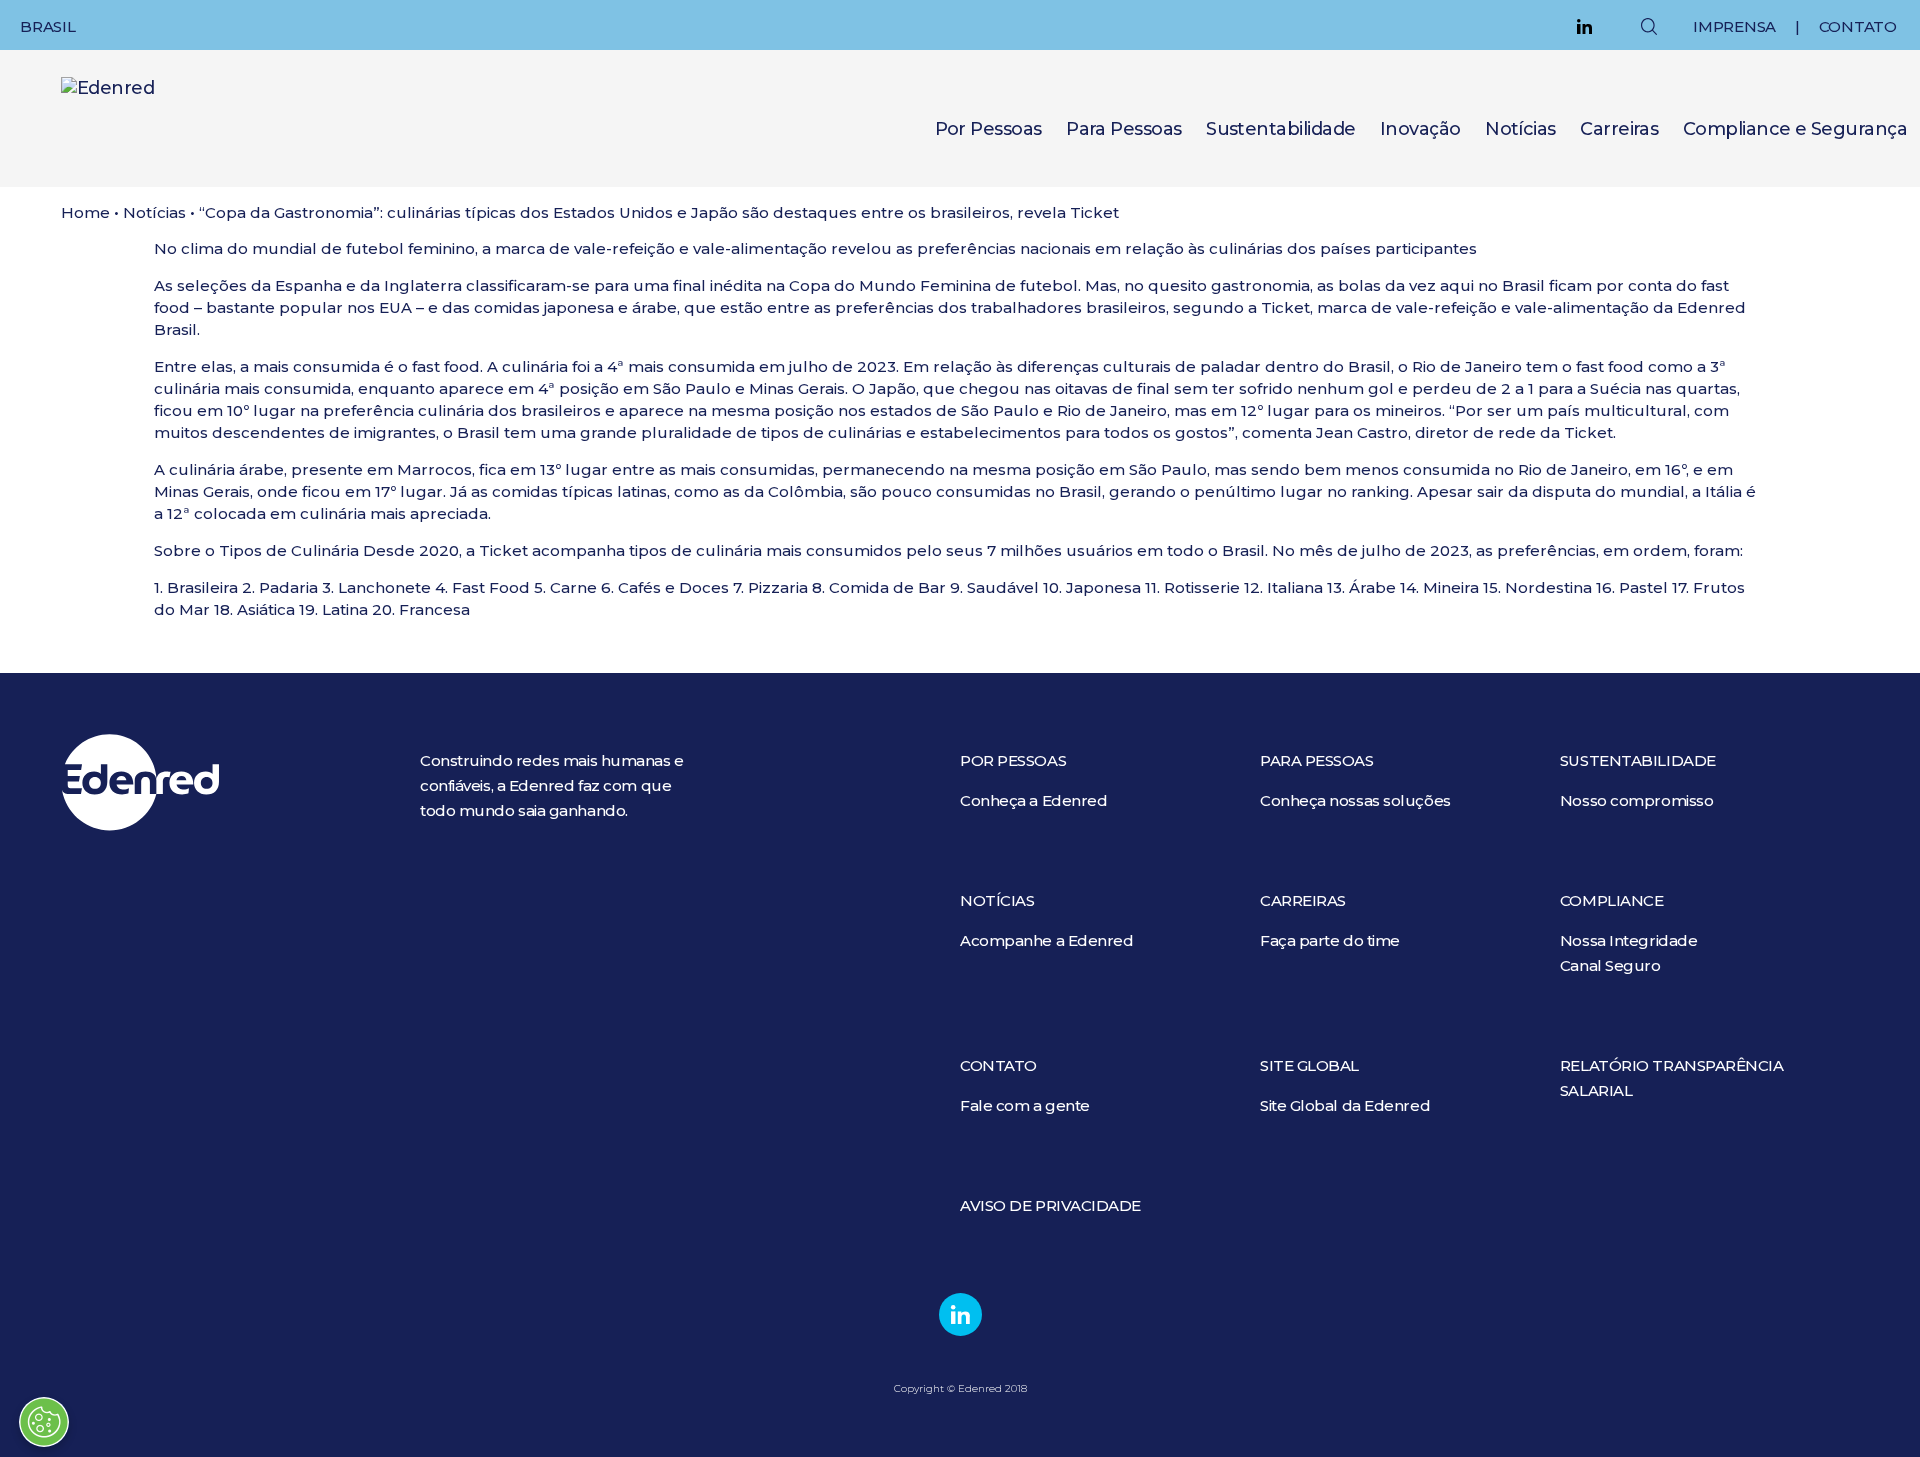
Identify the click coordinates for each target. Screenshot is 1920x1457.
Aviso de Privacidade (1050, 1205)
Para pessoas (1317, 760)
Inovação (1420, 129)
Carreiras (1619, 129)
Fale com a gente (1025, 1105)
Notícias (1520, 129)
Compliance (1612, 900)
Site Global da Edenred (1345, 1105)
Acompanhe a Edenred (1046, 940)
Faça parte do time (1330, 940)
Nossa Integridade (1628, 940)
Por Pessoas (988, 129)
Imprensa (1734, 26)
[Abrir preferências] (44, 1422)
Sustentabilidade (1280, 129)
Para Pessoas (1124, 129)
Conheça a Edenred (1033, 800)
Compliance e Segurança (1795, 129)
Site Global (1309, 1065)
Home (85, 212)
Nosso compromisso (1636, 800)
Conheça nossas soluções (1355, 800)
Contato (1858, 26)
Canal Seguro (1610, 965)
